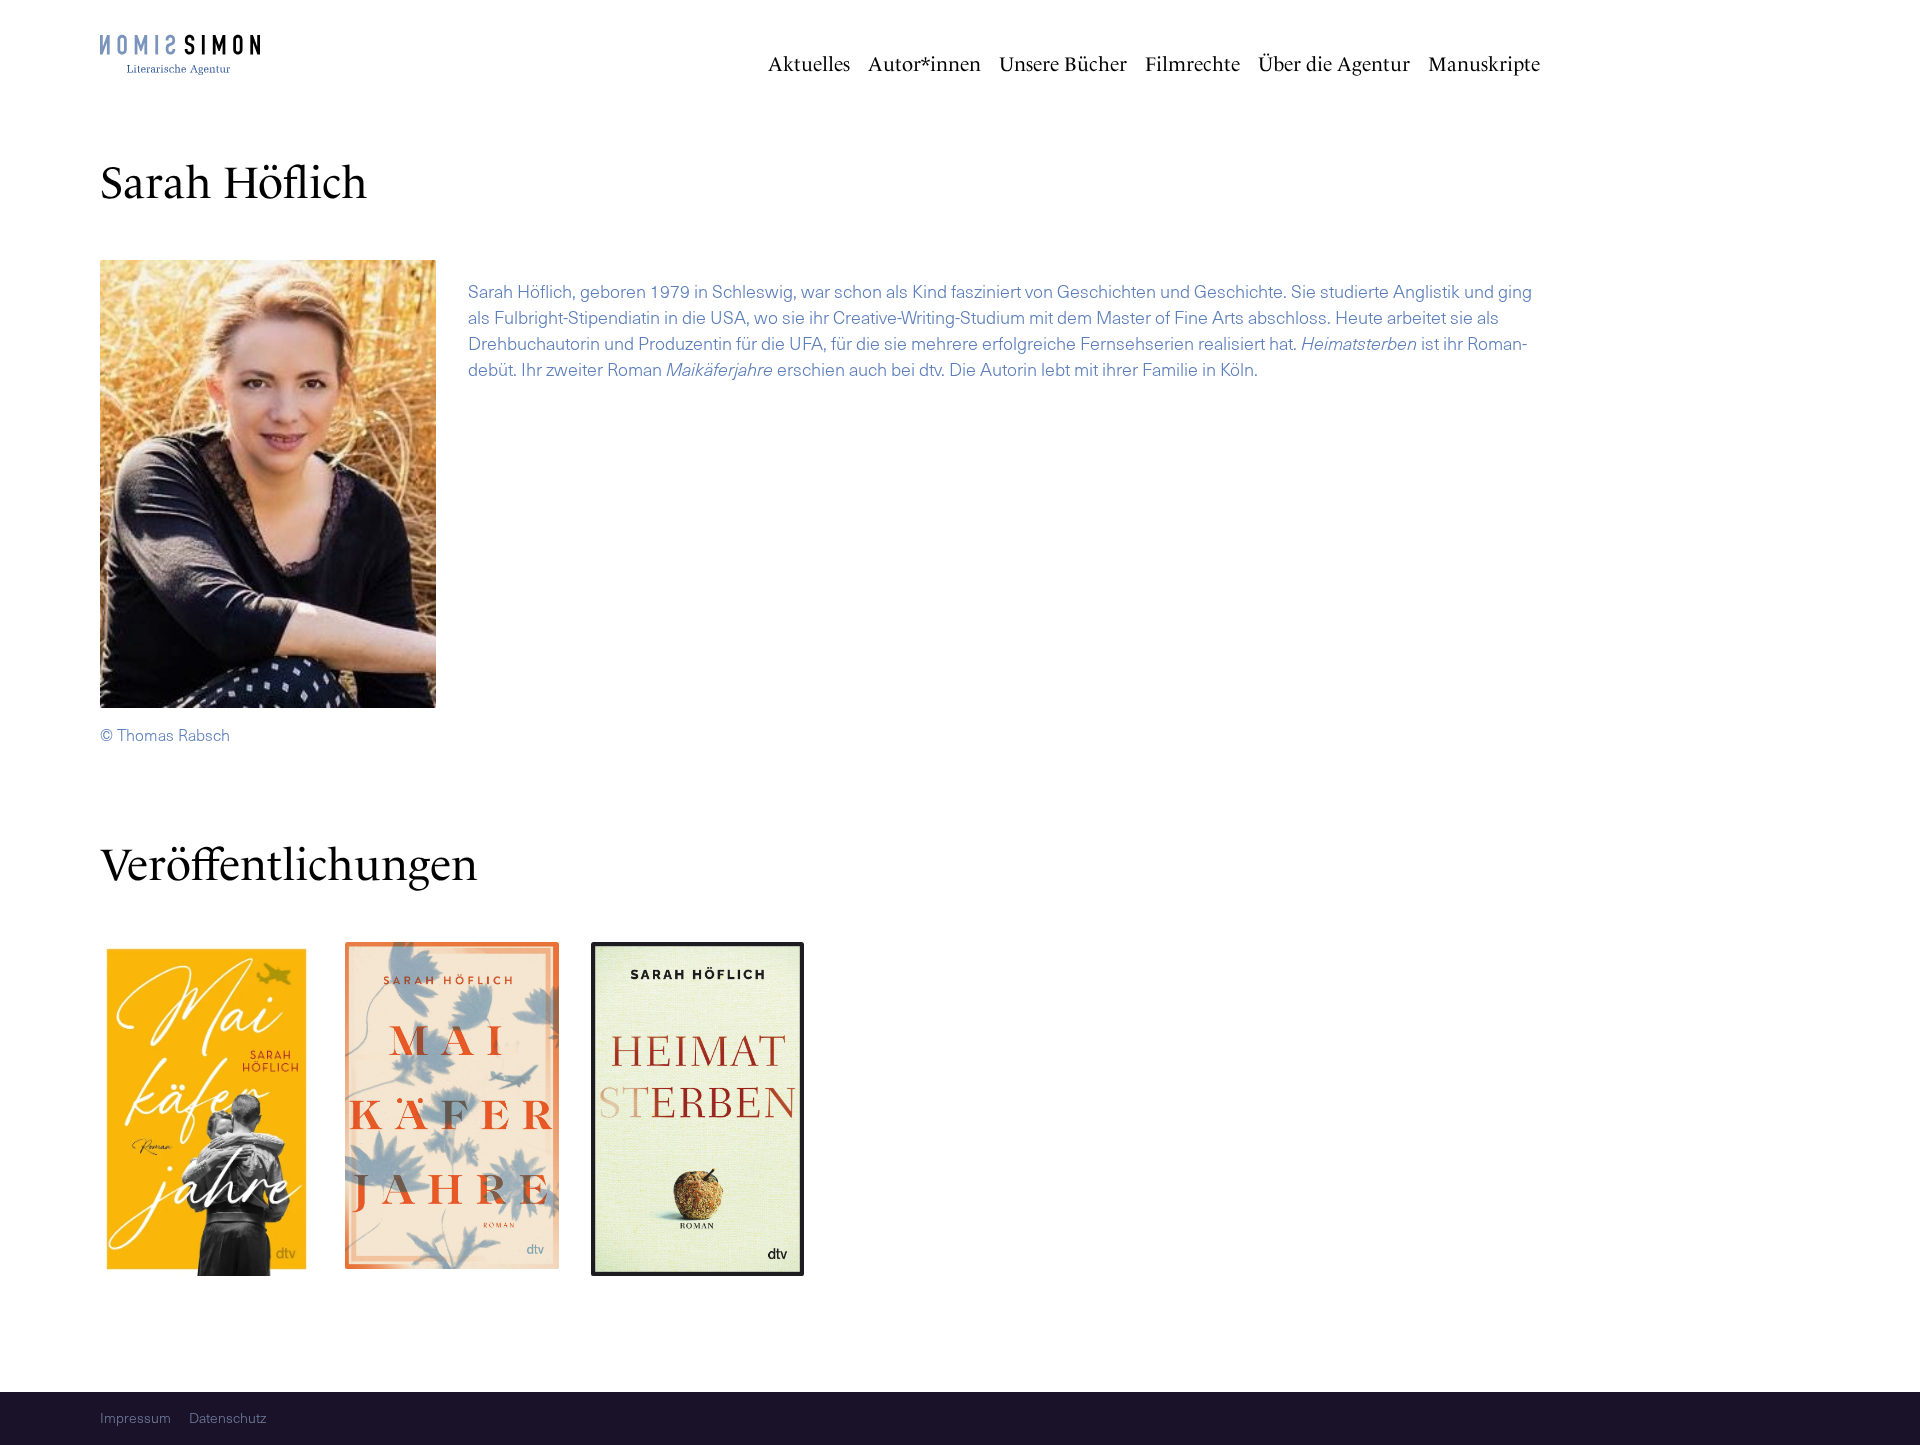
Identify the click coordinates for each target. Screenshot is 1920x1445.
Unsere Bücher (1063, 64)
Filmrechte (1192, 64)
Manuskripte (1484, 64)
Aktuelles (809, 64)
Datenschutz (227, 1418)
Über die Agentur (1334, 64)
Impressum (135, 1418)
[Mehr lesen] (206, 1112)
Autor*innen (924, 64)
